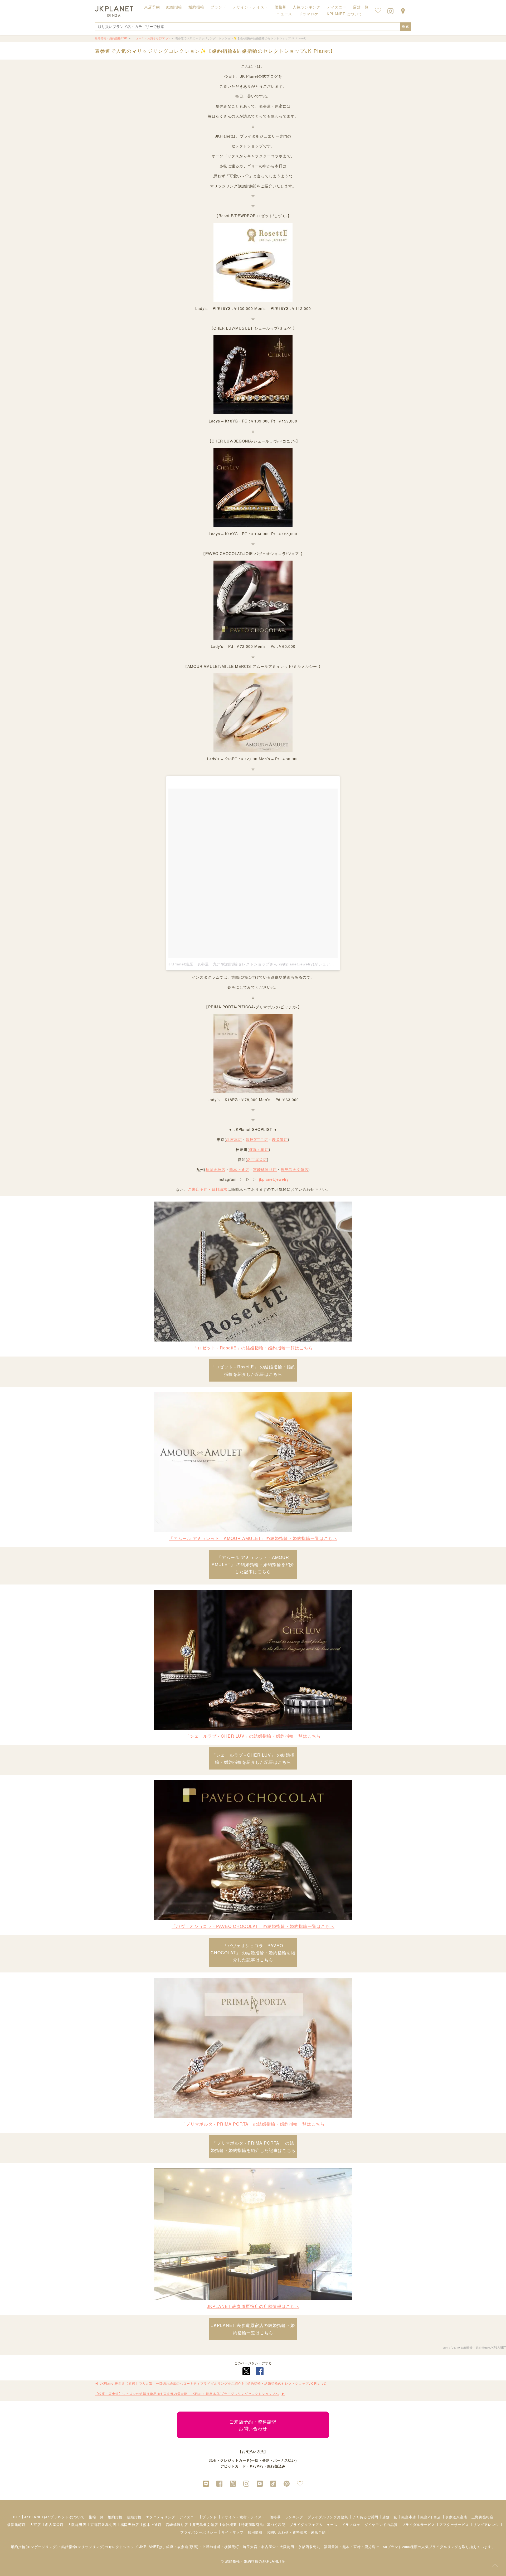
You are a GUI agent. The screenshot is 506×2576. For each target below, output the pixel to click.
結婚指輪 (134, 2517)
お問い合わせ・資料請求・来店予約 (296, 2532)
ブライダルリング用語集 (328, 2517)
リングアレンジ (486, 2524)
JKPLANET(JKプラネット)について (54, 2517)
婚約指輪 (115, 2517)
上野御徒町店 (483, 2517)
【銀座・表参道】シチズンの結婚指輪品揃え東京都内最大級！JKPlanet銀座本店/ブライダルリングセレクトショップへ (187, 2393)
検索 (406, 26)
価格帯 (275, 2517)
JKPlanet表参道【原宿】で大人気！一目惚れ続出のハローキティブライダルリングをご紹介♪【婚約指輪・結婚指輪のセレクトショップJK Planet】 (214, 2383)
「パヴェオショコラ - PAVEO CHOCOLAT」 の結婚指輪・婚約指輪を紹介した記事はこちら (253, 1953)
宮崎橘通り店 (265, 1169)
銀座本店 (234, 1139)
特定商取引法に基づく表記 (263, 2524)
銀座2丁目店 (257, 1139)
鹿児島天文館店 (295, 1169)
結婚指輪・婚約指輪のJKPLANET (484, 2347)
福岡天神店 (215, 1169)
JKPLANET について (344, 14)
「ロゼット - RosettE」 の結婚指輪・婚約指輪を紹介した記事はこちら (253, 1370)
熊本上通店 (239, 1169)
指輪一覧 (96, 2517)
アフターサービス (454, 2524)
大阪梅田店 (77, 2524)
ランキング (294, 2517)
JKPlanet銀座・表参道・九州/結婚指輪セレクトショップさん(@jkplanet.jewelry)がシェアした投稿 (257, 964)
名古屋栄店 (257, 1159)
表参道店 (280, 1139)
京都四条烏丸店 (103, 2524)
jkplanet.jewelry (274, 1179)
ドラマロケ (351, 2524)
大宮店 (35, 2524)
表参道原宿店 (456, 2517)
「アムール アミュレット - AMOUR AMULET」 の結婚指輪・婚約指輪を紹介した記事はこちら (253, 1564)
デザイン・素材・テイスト (243, 2517)
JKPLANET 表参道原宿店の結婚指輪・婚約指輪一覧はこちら (253, 2329)
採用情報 (255, 2532)
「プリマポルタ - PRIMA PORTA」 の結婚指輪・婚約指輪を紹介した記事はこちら (253, 2146)
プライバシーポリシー (199, 2532)
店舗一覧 (361, 7)
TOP (16, 2517)
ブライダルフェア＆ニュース (314, 2524)
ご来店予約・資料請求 (208, 1189)
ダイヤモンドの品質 (381, 2524)
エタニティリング (160, 2517)
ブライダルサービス (419, 2524)
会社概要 (230, 2524)
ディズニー (189, 2517)
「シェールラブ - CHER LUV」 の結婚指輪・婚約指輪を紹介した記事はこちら (253, 1758)
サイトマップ (232, 2532)
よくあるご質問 (365, 2517)
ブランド (210, 2517)
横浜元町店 (259, 1149)
